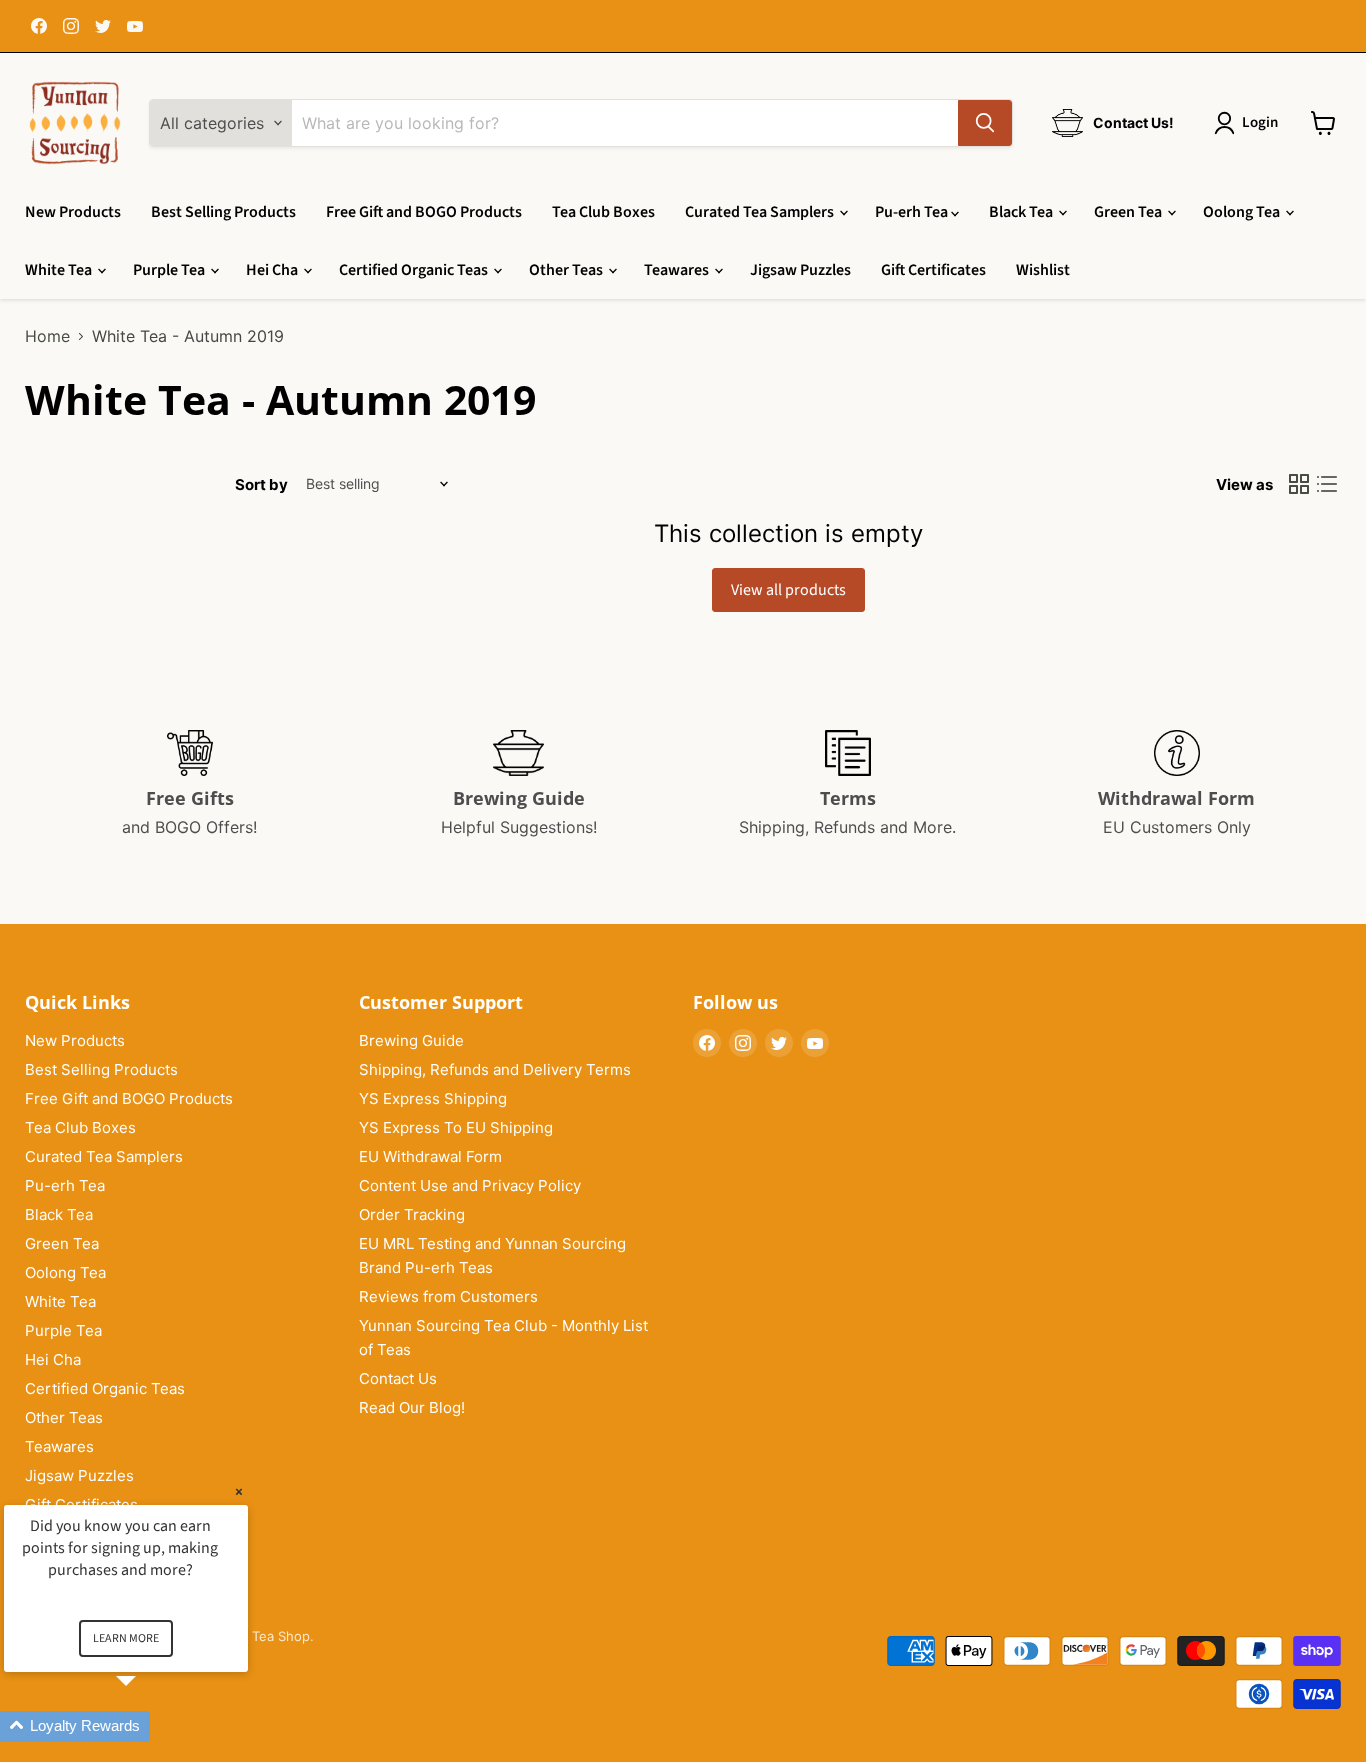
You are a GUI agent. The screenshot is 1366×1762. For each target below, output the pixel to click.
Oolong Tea (1243, 212)
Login (1260, 122)
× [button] (239, 1491)
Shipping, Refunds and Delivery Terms (495, 1069)
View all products (788, 590)
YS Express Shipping (433, 1098)
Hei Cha (273, 270)
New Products (73, 212)
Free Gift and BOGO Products (424, 212)
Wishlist (1043, 270)
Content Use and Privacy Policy (470, 1185)
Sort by (261, 484)
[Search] (985, 123)
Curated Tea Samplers (761, 212)
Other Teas (567, 270)
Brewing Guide (411, 1040)
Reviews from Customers (448, 1296)
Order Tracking (412, 1214)
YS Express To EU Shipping (456, 1127)
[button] (150, 1726)
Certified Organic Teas (415, 270)
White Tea (60, 270)
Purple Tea (170, 270)
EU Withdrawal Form (430, 1156)
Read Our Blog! (412, 1407)
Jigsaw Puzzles (800, 270)
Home (47, 336)
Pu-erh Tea (913, 212)
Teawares (678, 270)
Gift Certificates (933, 270)
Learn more (126, 1638)
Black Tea (1022, 212)
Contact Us (398, 1378)
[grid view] (1299, 484)
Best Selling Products (223, 212)
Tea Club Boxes (603, 212)
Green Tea (1129, 212)
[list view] (1327, 484)
